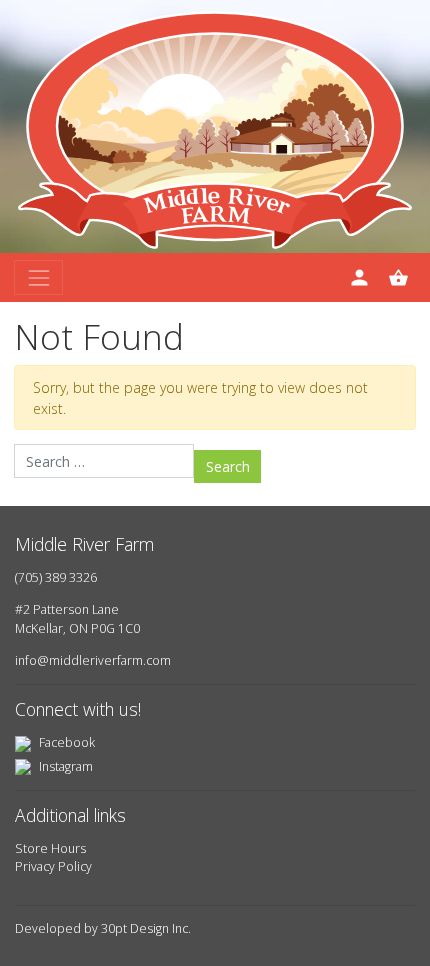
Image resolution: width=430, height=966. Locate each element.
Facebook (65, 742)
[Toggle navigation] (38, 277)
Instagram (64, 766)
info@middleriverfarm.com (93, 660)
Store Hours (50, 848)
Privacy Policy (53, 866)
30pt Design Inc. (146, 928)
